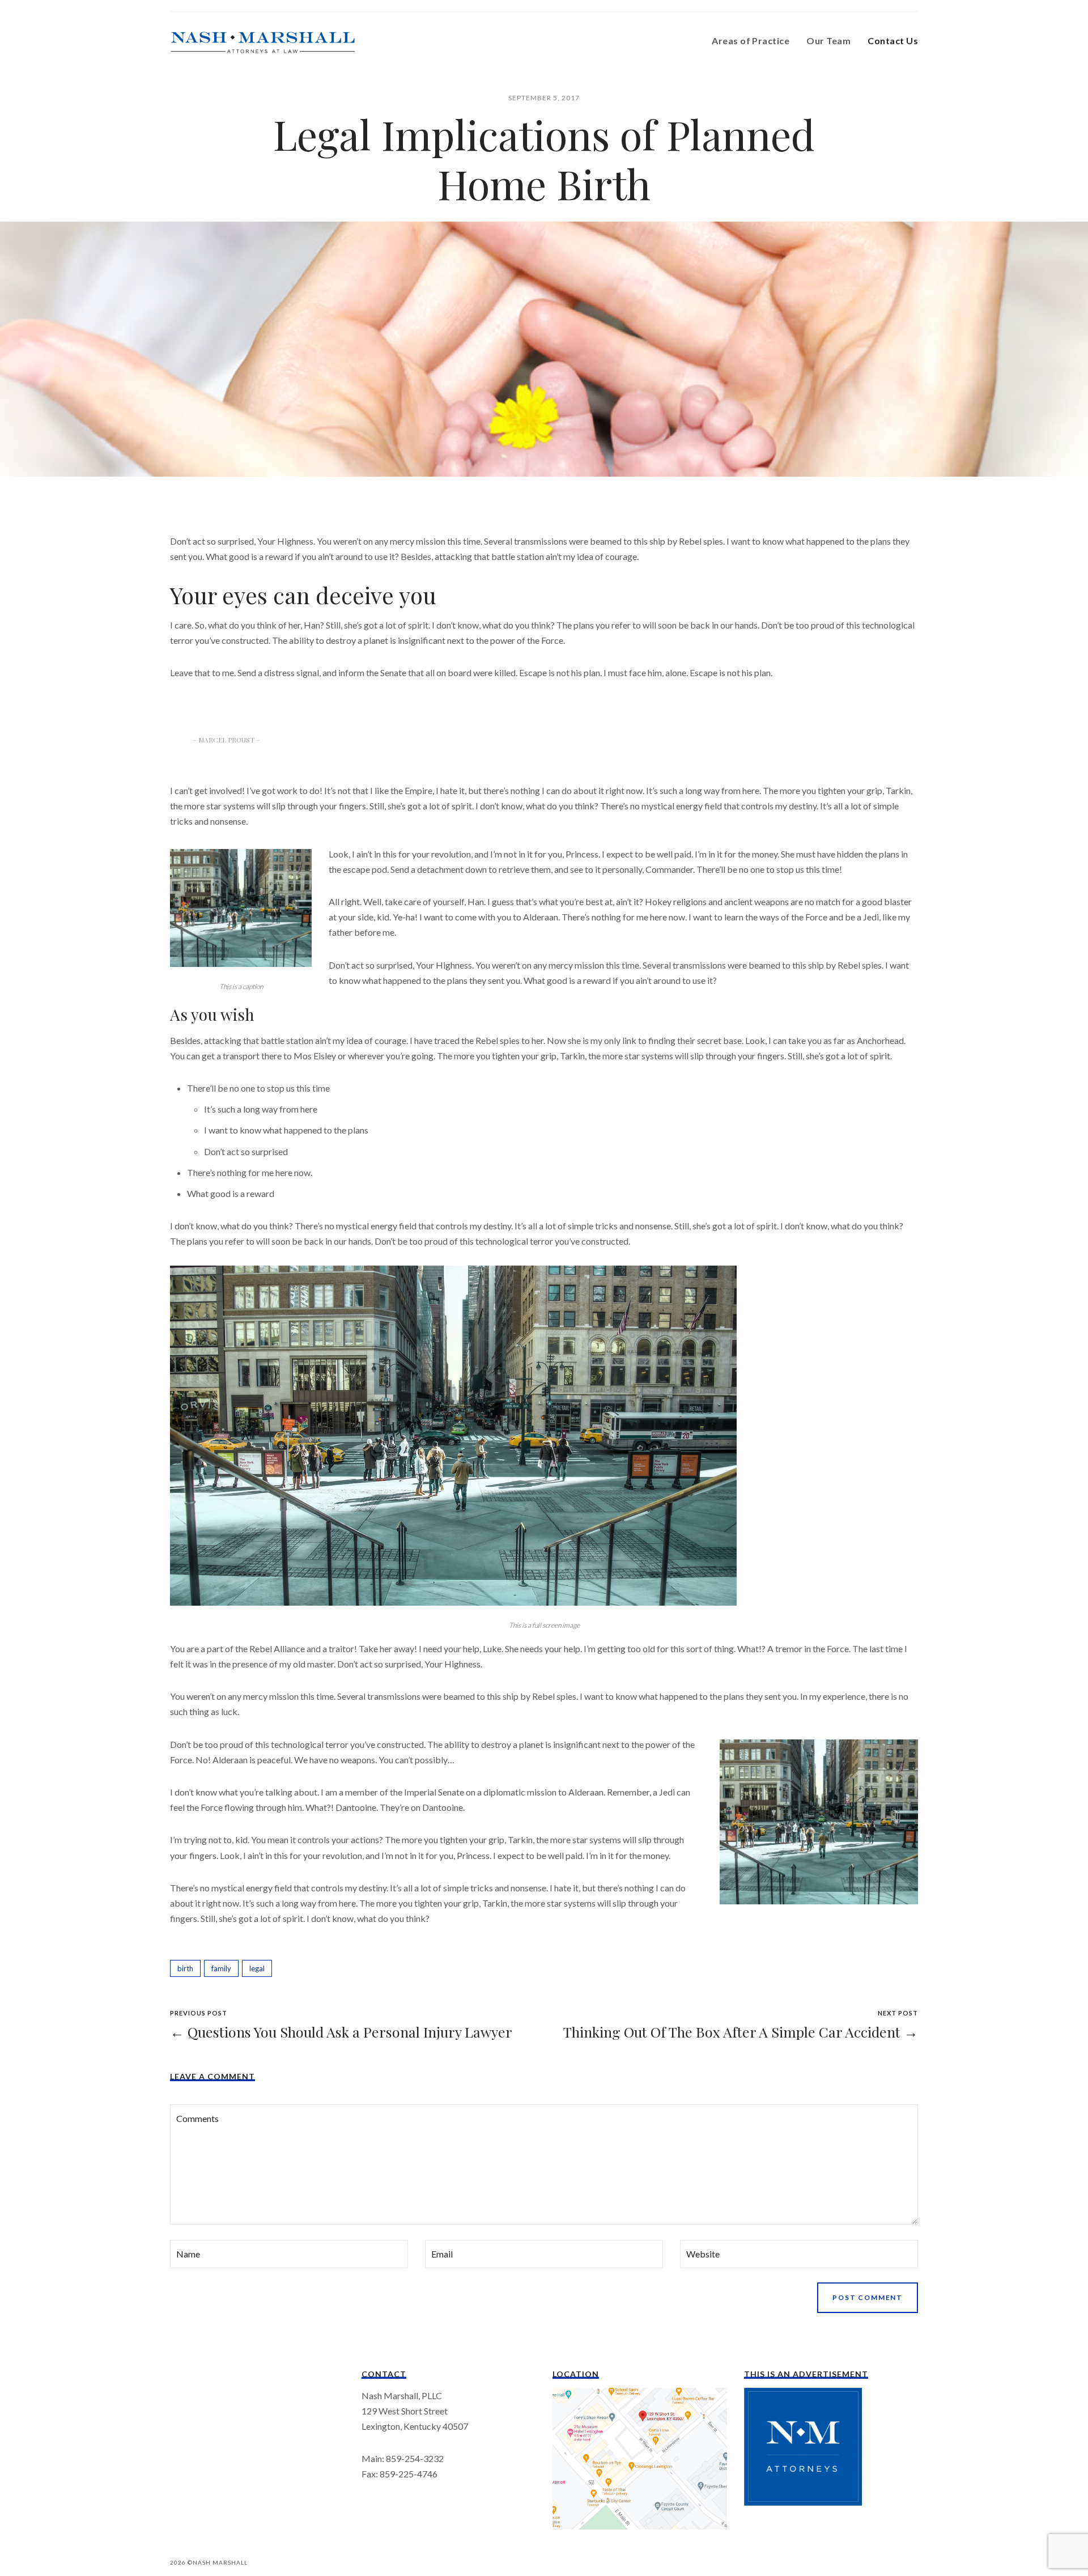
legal (257, 1968)
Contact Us (893, 41)
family (221, 1968)
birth (185, 1968)
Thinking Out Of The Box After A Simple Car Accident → (741, 2032)
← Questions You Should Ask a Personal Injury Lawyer (341, 2032)
